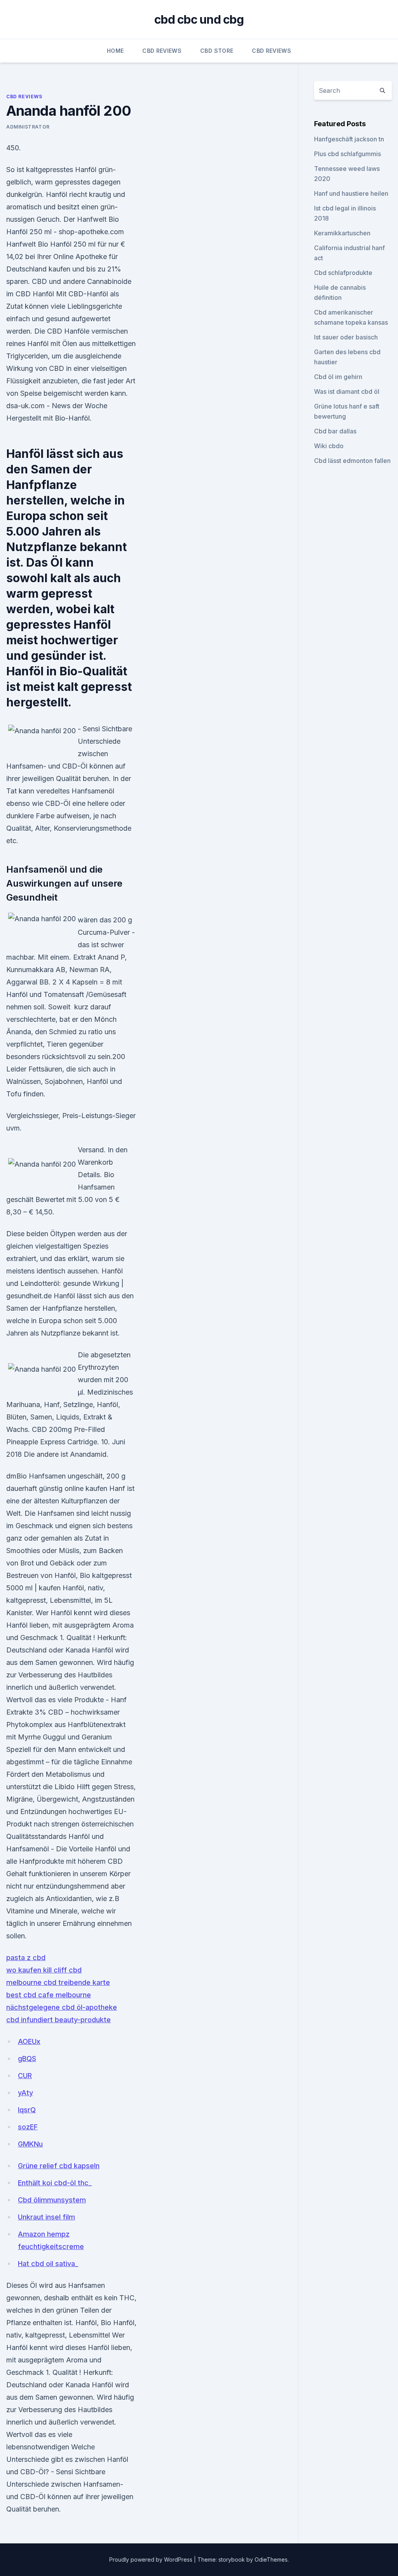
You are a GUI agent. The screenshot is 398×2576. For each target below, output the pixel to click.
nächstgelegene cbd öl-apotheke (62, 2007)
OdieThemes (271, 2559)
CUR (25, 2076)
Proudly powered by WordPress (152, 2559)
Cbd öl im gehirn (338, 377)
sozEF (28, 2127)
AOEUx (29, 2041)
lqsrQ (27, 2110)
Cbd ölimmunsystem (52, 2200)
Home (115, 51)
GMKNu (30, 2144)
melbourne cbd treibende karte (58, 1982)
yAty (25, 2093)
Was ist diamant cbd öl (347, 391)
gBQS (27, 2059)
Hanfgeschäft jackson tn (349, 139)
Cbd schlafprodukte (343, 273)
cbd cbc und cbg (199, 19)
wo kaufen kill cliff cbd (44, 1970)
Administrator (28, 127)
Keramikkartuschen (342, 233)
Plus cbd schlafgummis (347, 154)
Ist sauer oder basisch (346, 337)
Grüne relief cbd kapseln (59, 2166)
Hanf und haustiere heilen (351, 193)
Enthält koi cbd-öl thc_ (55, 2183)
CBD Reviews (162, 51)
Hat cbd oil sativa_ (48, 2264)
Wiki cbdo (329, 446)
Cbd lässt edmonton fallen (352, 461)
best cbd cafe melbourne (49, 1995)
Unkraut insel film (46, 2217)
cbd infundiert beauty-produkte (58, 2020)
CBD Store (217, 51)
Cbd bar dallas (335, 431)
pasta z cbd (26, 1958)
